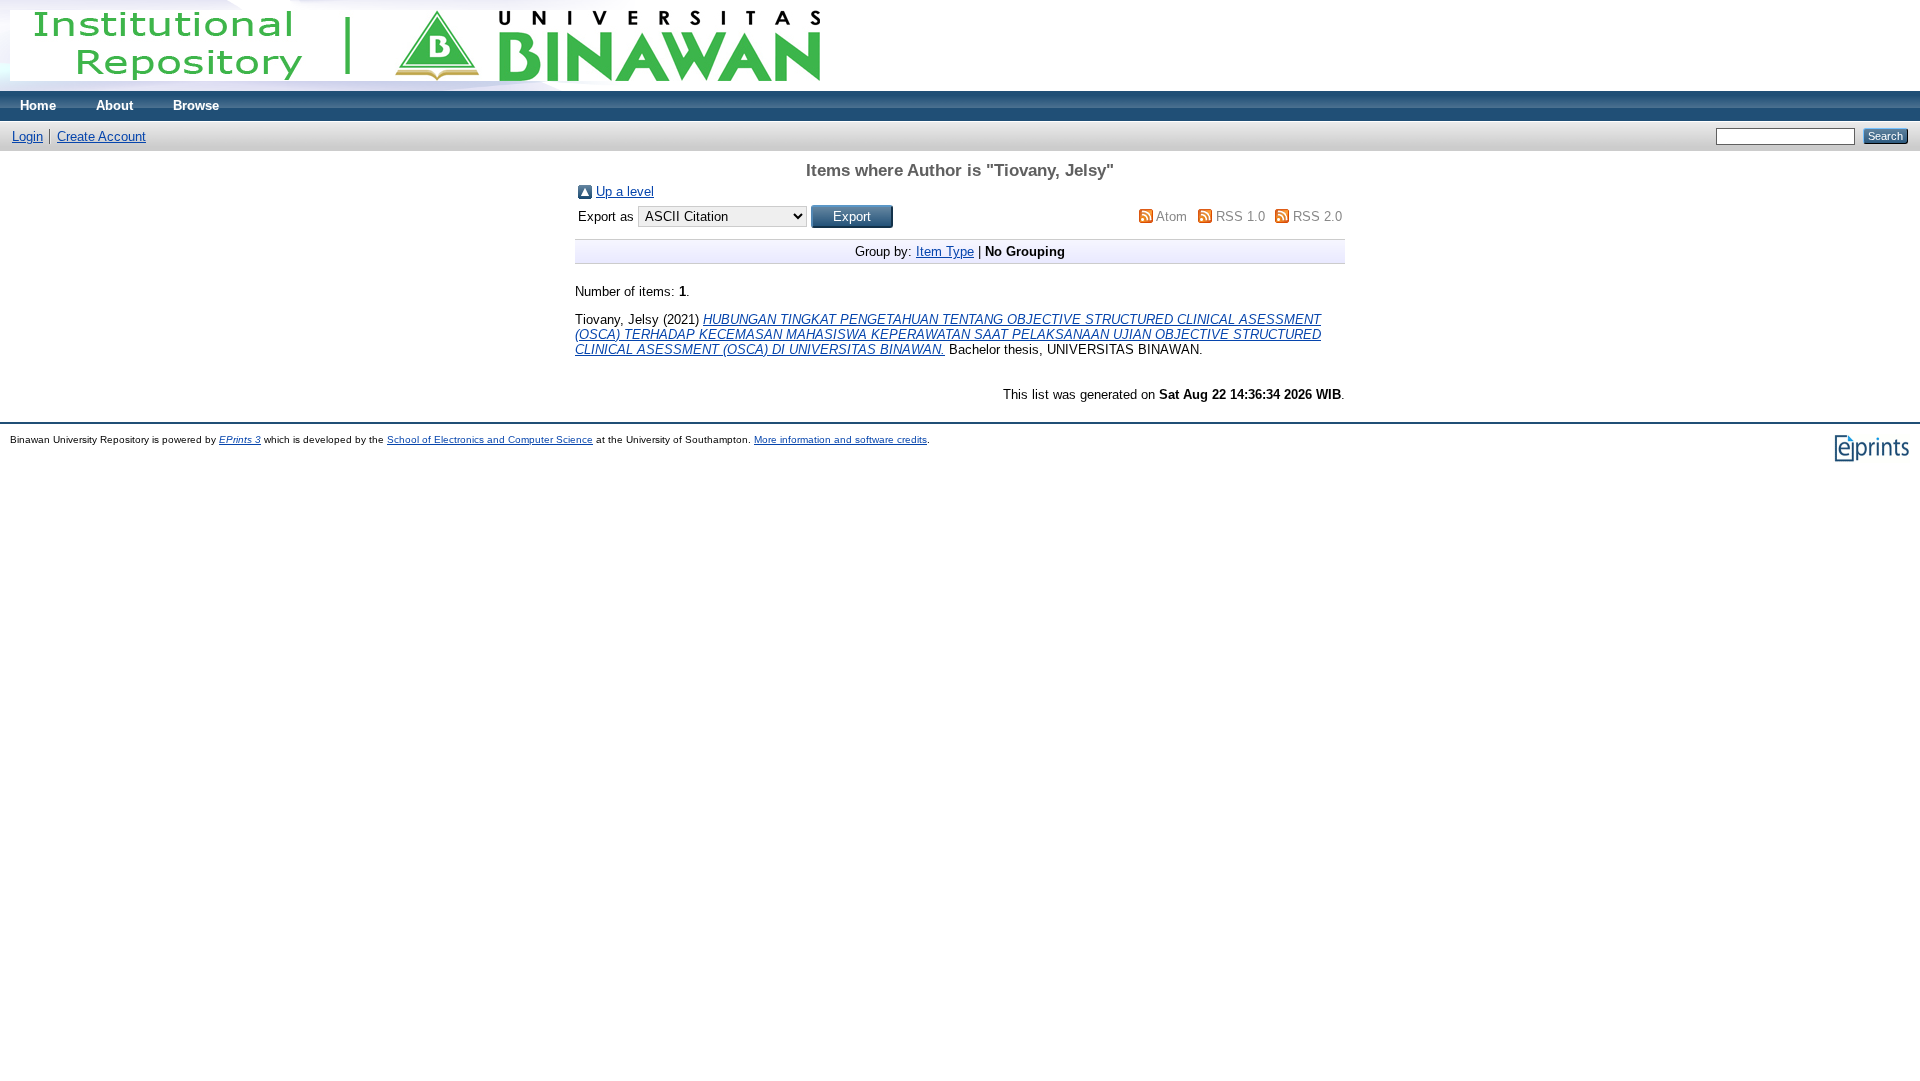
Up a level (625, 191)
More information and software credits (840, 439)
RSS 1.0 (1240, 216)
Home (38, 105)
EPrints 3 (240, 439)
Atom (1171, 216)
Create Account (101, 136)
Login (27, 136)
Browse (196, 105)
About (114, 105)
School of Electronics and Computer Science (490, 439)
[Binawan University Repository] (415, 86)
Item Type (945, 251)
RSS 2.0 (1317, 216)
